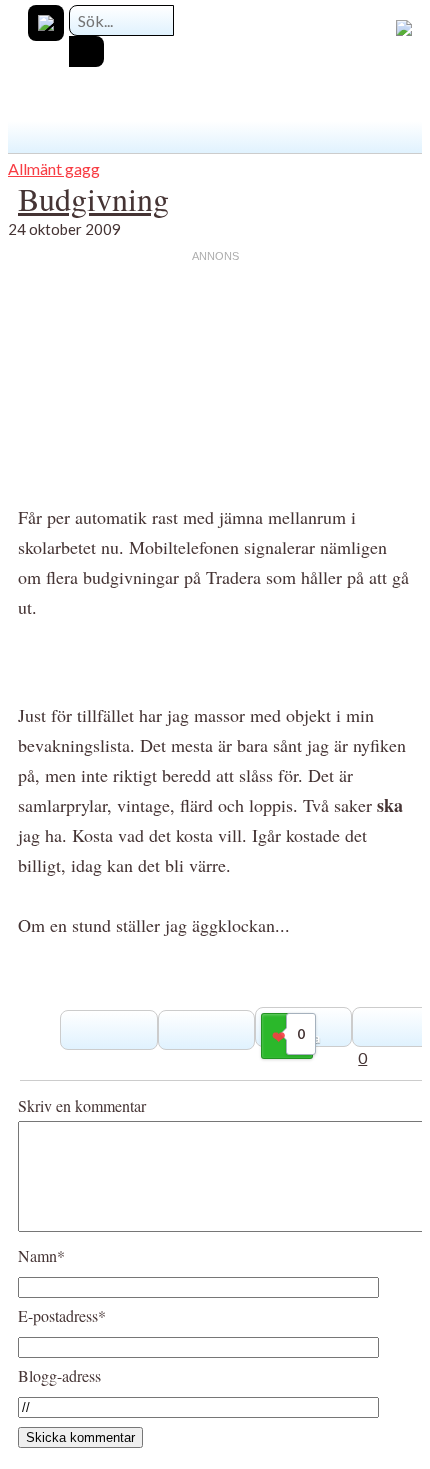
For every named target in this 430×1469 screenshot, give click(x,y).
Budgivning (93, 198)
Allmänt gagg (54, 168)
